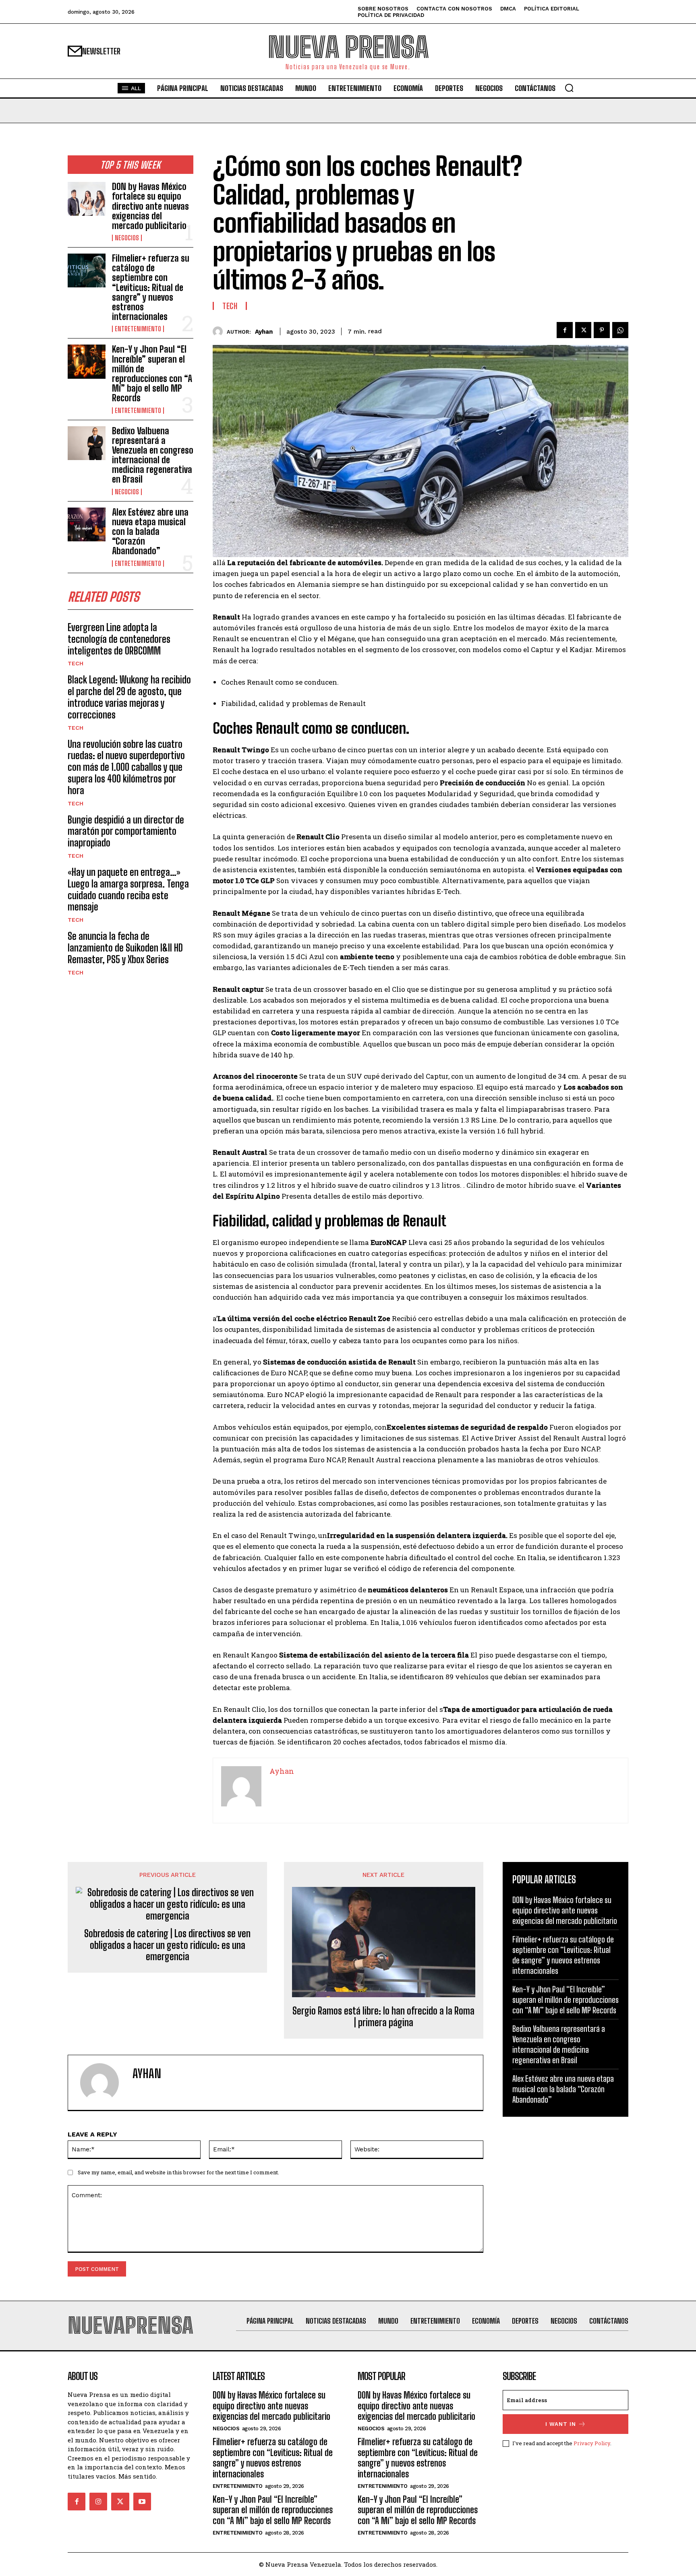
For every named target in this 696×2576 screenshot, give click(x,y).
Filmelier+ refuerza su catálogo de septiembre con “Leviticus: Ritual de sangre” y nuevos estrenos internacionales (151, 287)
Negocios (127, 238)
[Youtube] (142, 2502)
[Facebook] (565, 330)
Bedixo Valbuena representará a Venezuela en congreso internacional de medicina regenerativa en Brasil (153, 455)
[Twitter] (583, 330)
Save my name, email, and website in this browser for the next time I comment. (178, 2172)
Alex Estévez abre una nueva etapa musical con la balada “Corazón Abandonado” (150, 532)
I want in (561, 2424)
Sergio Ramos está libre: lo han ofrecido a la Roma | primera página (383, 2017)
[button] (569, 88)
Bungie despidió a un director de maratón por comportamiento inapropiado (126, 831)
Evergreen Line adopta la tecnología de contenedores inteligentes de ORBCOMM (119, 639)
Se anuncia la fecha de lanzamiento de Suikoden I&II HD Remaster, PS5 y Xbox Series (125, 948)
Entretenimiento (138, 329)
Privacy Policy (592, 2443)
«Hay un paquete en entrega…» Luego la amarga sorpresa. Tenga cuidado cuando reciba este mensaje (128, 889)
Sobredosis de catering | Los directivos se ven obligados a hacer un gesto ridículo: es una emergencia (167, 1945)
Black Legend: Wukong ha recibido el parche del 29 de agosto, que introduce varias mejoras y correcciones (129, 697)
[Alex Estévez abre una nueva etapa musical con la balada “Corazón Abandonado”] (87, 524)
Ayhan (264, 332)
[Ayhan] (220, 331)
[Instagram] (98, 2502)
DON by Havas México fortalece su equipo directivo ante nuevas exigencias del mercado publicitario (150, 206)
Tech (76, 663)
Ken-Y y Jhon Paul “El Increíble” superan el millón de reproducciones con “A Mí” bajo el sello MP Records (152, 374)
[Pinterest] (602, 330)
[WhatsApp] (620, 330)
